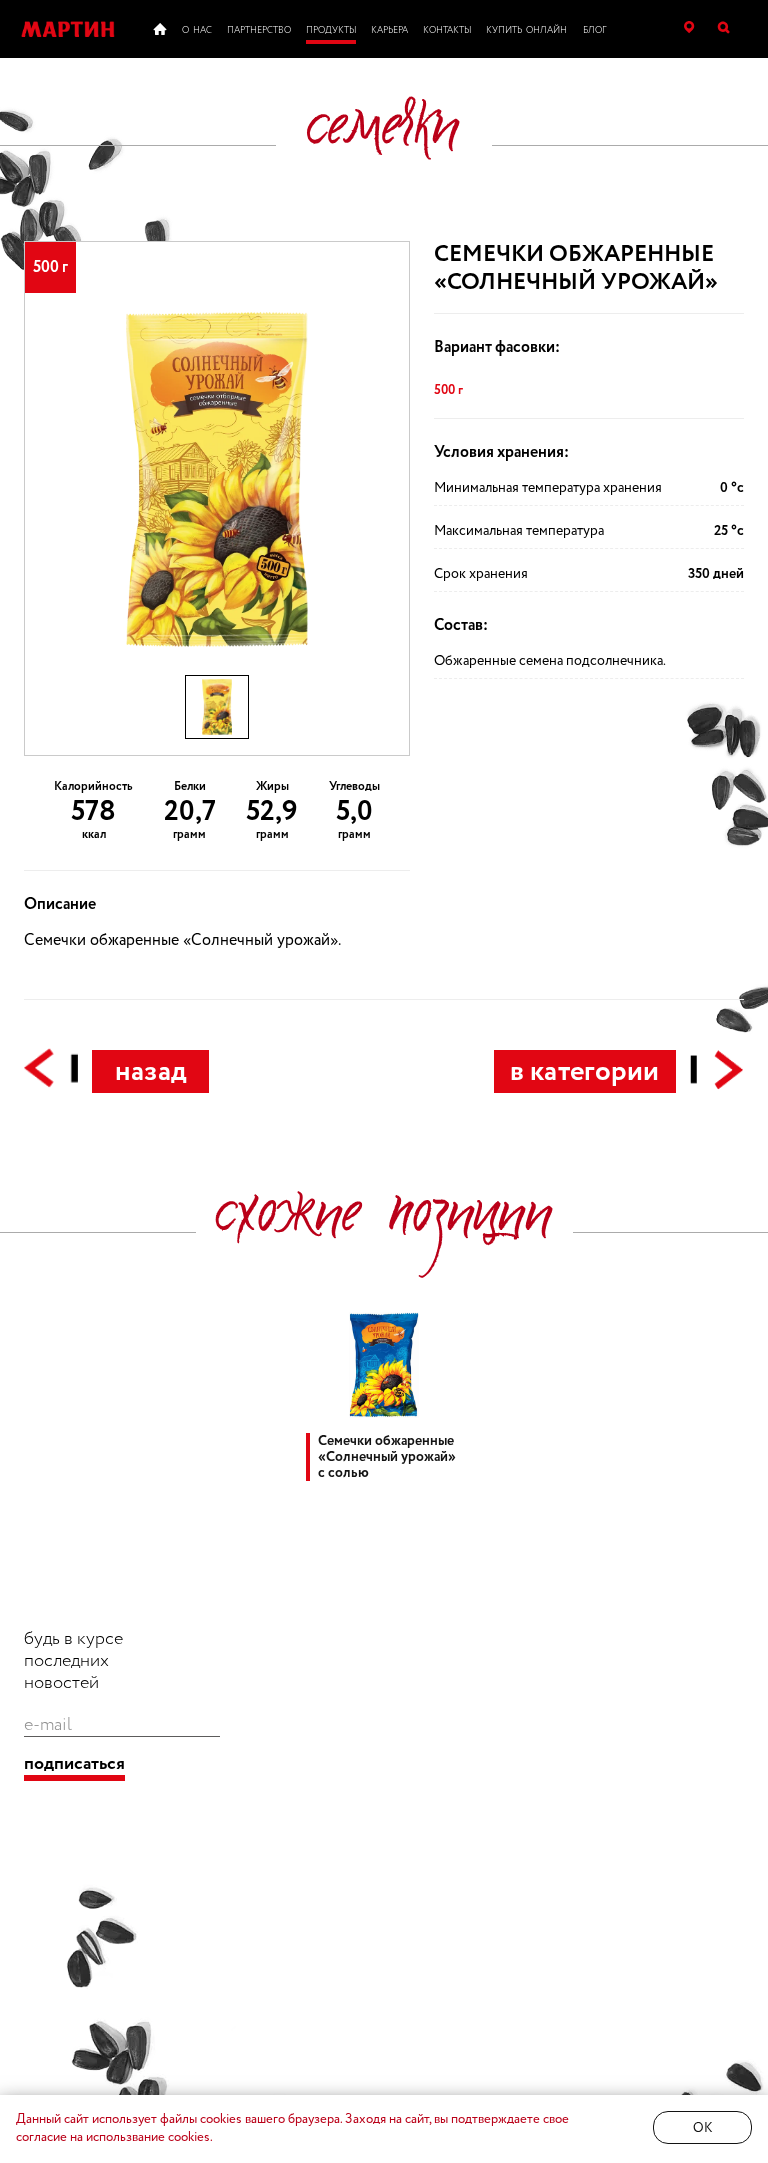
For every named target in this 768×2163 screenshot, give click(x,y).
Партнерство (259, 30)
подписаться (74, 1765)
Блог (595, 30)
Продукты (331, 30)
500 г (448, 390)
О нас (197, 30)
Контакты (447, 30)
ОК (702, 2128)
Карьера (389, 30)
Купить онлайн (526, 30)
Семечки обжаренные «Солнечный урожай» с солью (387, 1457)
